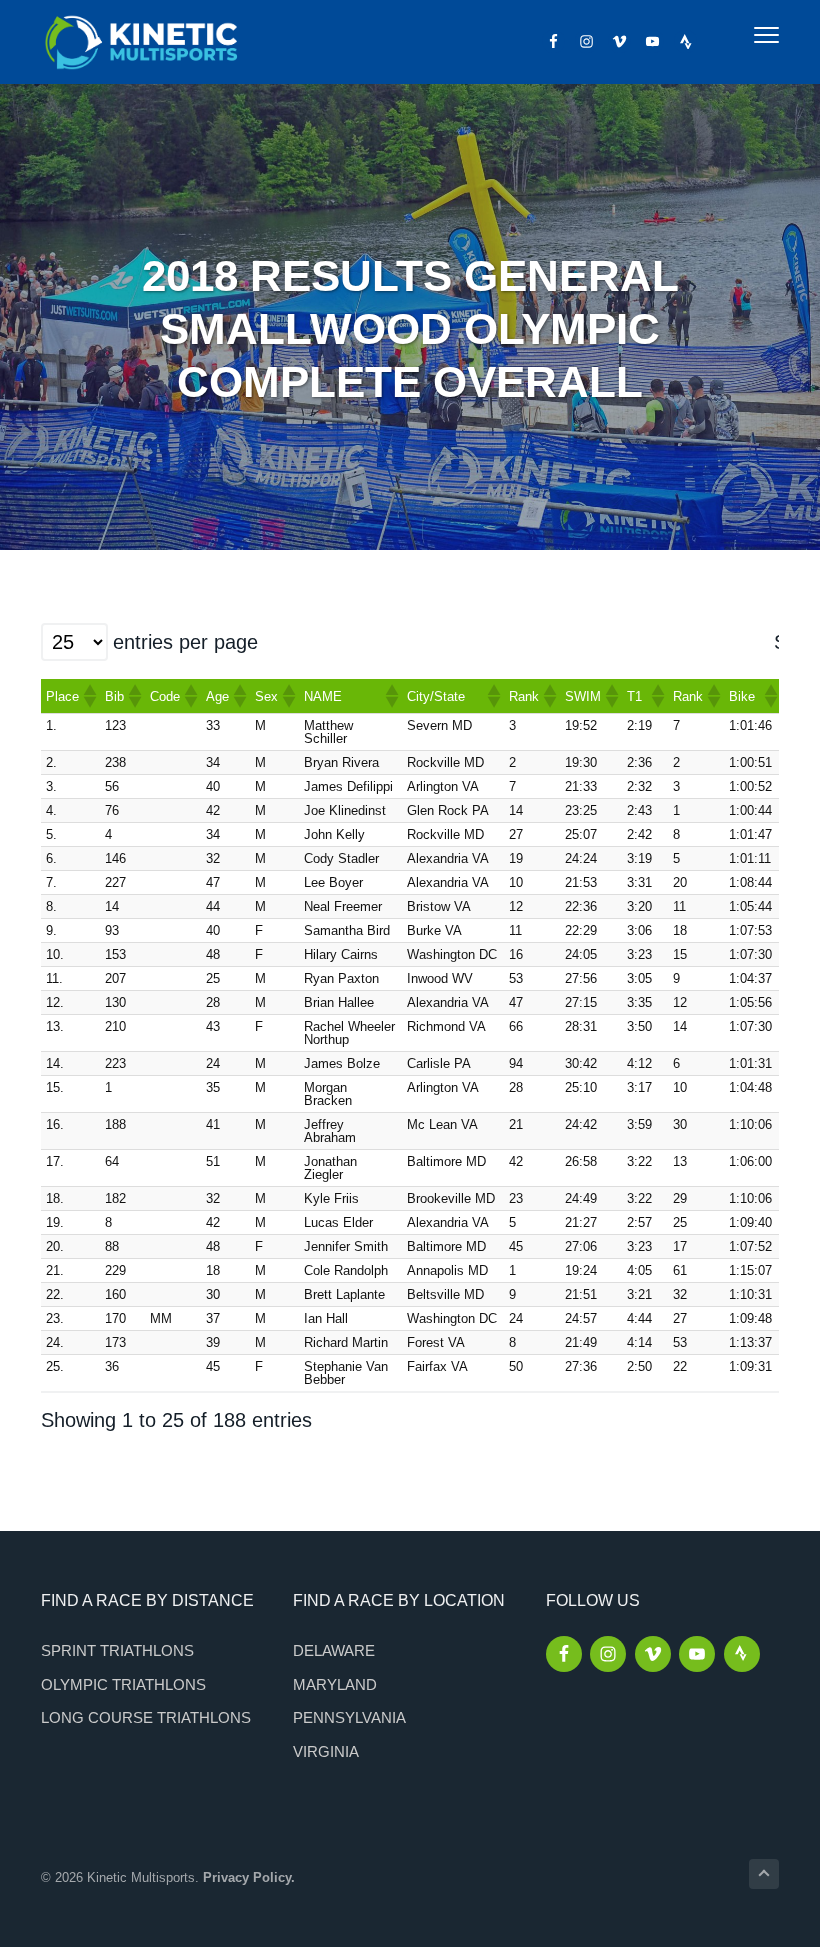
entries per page (185, 642)
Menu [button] (745, 34)
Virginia (326, 1751)
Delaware (334, 1650)
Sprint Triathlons (117, 1650)
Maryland (335, 1684)
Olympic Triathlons (123, 1684)
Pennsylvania (349, 1717)
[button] (89, 696)
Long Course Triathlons (146, 1717)
